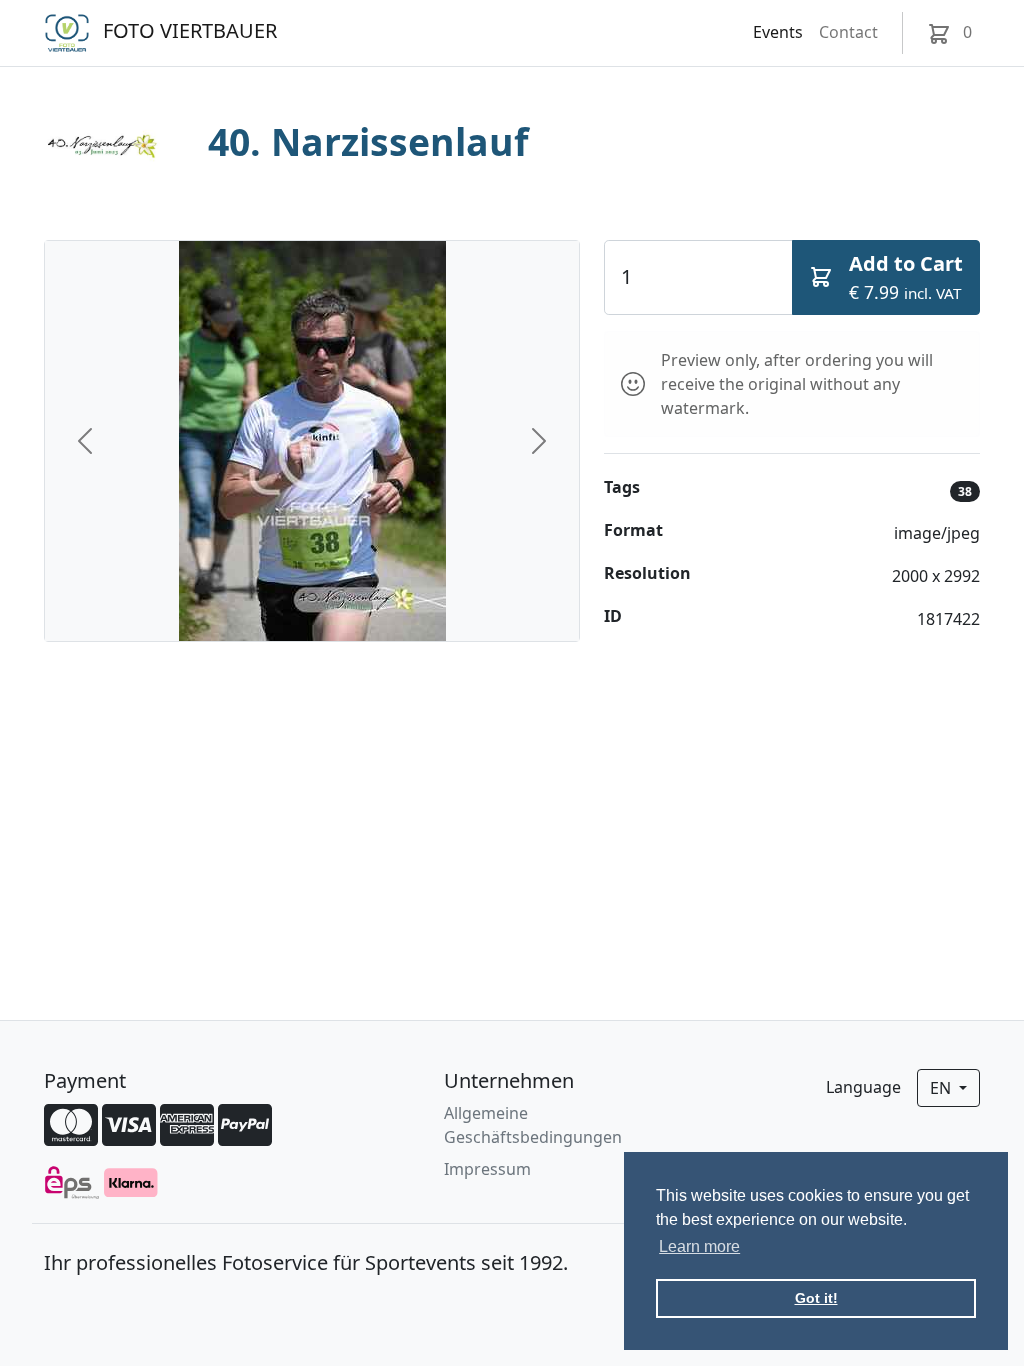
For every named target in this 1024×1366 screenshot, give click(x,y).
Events (778, 32)
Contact (848, 32)
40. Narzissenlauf (368, 141)
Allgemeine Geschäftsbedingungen (533, 1125)
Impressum (487, 1169)
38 (965, 491)
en (942, 1088)
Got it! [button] (816, 1298)
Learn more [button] (699, 1246)
